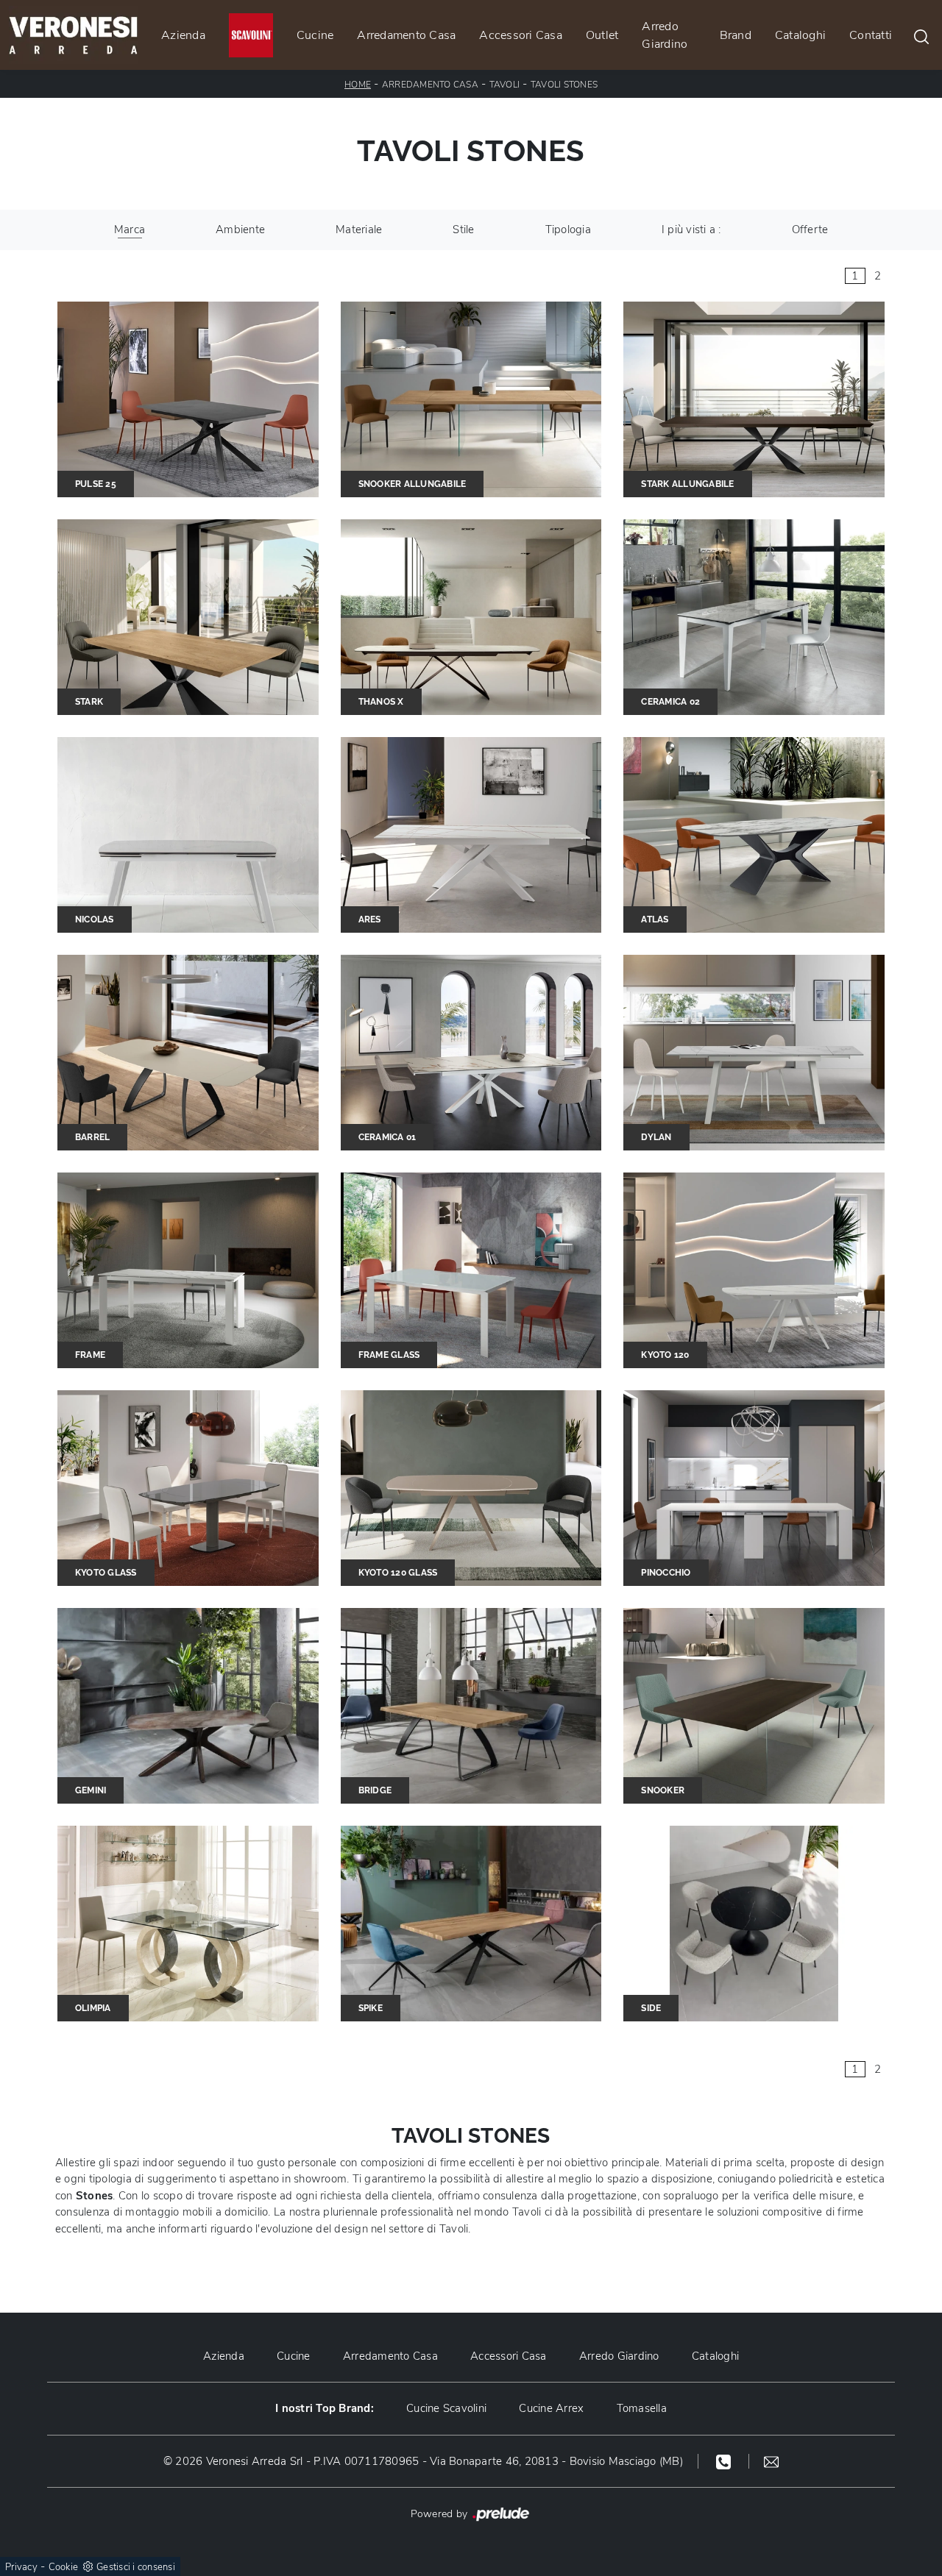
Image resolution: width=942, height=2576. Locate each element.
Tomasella (642, 2408)
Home (358, 85)
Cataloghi (800, 35)
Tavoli (505, 85)
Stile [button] (463, 230)
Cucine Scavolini (446, 2408)
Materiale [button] (359, 230)
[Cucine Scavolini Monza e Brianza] (251, 35)
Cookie (64, 2567)
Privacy (21, 2567)
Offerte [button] (810, 230)
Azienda (183, 35)
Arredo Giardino (665, 35)
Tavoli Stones (564, 85)
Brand (736, 35)
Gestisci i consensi (136, 2567)
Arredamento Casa (406, 35)
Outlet (602, 35)
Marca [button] (130, 230)
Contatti (871, 35)
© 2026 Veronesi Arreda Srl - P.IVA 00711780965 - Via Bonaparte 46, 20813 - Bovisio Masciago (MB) (423, 2461)
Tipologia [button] (568, 230)
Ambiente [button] (240, 230)
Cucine (315, 35)
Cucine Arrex (551, 2408)
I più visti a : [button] (691, 230)
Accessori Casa (521, 35)
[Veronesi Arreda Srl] (73, 35)
